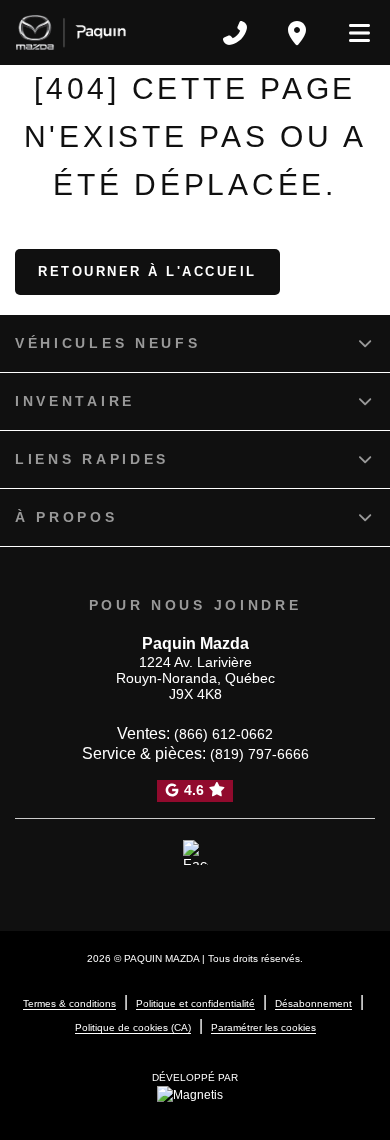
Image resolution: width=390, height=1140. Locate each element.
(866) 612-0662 (223, 734)
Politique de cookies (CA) (133, 1027)
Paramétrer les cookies (263, 1027)
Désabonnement (313, 1003)
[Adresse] (297, 33)
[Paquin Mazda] (71, 32)
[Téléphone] (235, 33)
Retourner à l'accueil (147, 271)
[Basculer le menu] (351, 33)
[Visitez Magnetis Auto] (195, 1094)
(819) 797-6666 (259, 754)
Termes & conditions (69, 1003)
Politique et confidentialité (195, 1003)
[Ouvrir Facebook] (195, 853)
